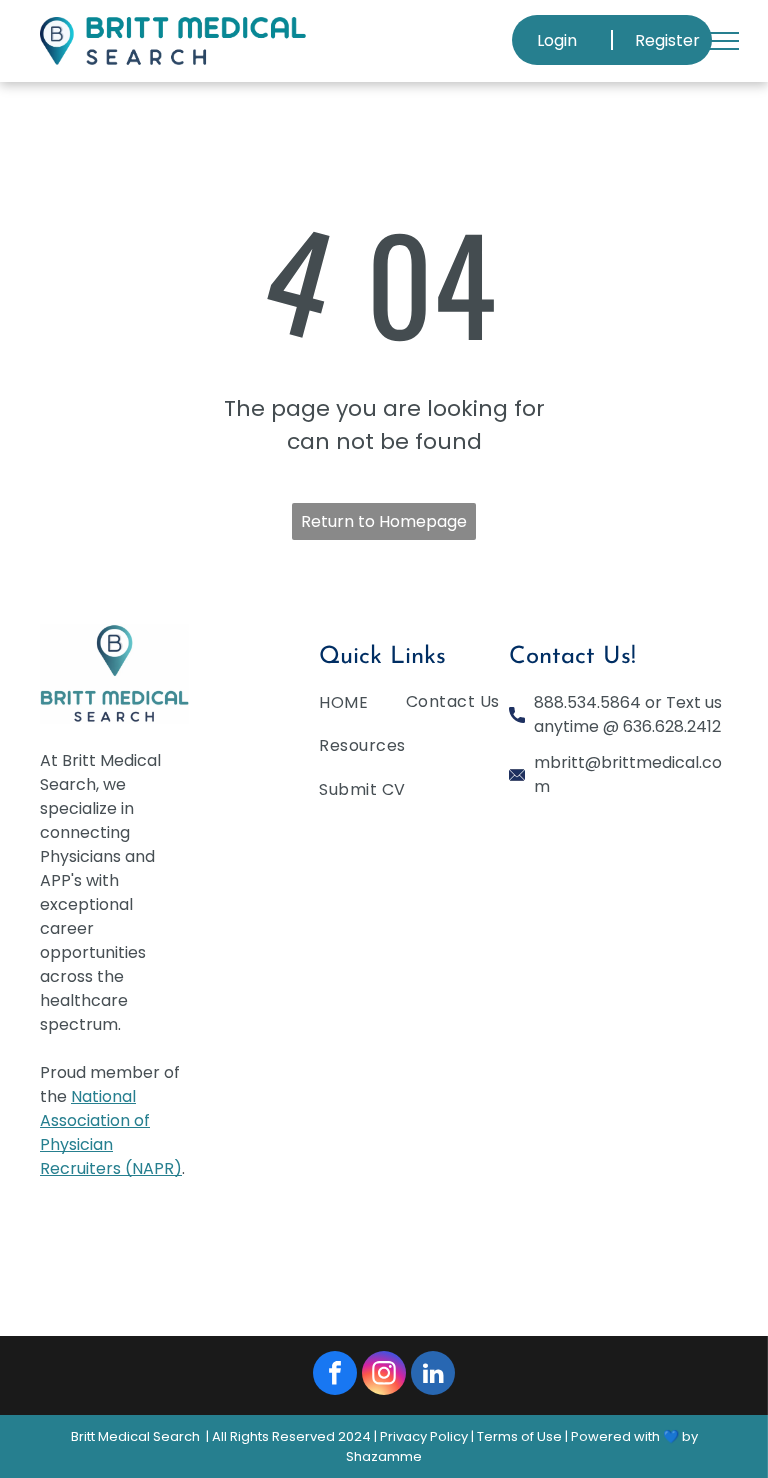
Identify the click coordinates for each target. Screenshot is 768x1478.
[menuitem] (392, 706)
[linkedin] (433, 1375)
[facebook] (335, 1375)
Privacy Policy (424, 1436)
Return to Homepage (384, 521)
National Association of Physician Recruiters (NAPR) (111, 1132)
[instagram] (384, 1375)
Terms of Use (519, 1436)
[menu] (724, 41)
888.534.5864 (587, 702)
